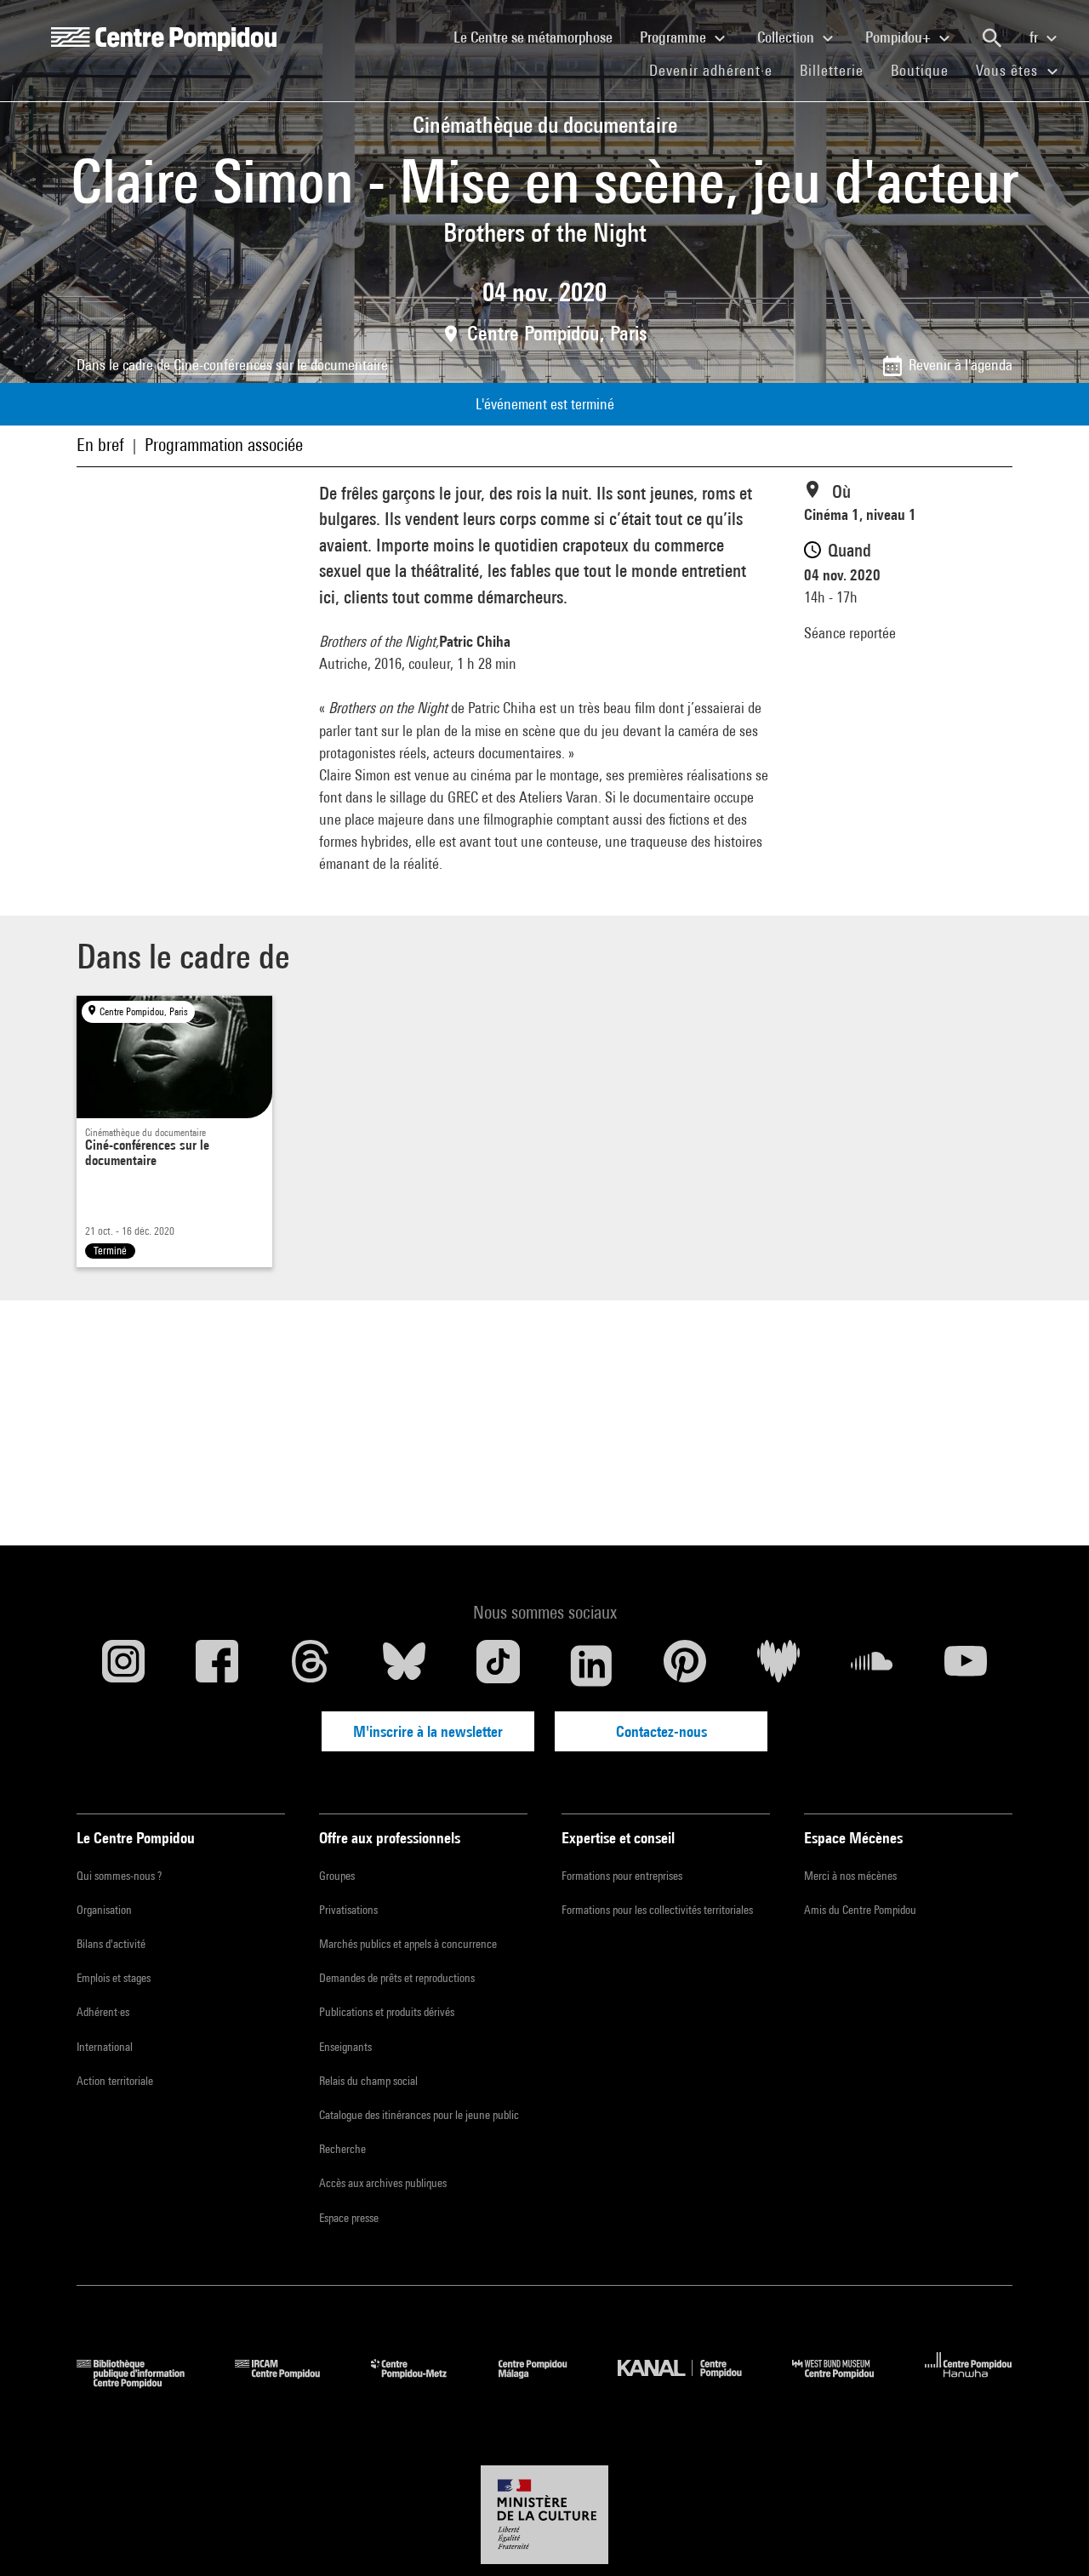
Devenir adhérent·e (718, 70)
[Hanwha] (969, 2382)
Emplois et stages (114, 1978)
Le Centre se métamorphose (540, 37)
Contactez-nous (661, 1731)
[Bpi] (143, 2382)
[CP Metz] (422, 2382)
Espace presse (349, 2218)
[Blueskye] (404, 1665)
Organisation (104, 1910)
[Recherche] (992, 38)
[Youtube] (966, 1665)
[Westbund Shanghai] (846, 2382)
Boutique (927, 70)
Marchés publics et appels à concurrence (408, 1944)
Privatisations (348, 1910)
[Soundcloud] (872, 1665)
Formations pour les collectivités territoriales (657, 1910)
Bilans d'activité (111, 1944)
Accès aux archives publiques (383, 2183)
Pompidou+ (900, 37)
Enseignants (345, 2047)
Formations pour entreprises (622, 1876)
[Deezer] (778, 1665)
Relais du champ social (368, 2081)
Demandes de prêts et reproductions (397, 1978)
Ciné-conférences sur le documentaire (281, 365)
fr (1035, 37)
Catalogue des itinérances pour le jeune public (419, 2115)
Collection (787, 37)
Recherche (342, 2149)
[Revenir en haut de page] (1049, 2536)
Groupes (337, 1876)
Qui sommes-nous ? (119, 1876)
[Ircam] (290, 2382)
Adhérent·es (103, 2012)
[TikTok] (498, 1665)
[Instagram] (123, 1665)
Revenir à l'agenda (961, 365)
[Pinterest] (685, 1665)
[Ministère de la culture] (544, 2515)
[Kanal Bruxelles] (692, 2382)
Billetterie (832, 70)
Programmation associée (224, 445)
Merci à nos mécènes (850, 1876)
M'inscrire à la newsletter (428, 1731)
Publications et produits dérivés (387, 2012)
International (105, 2047)
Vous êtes (1009, 70)
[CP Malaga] (545, 2382)
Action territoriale (115, 2081)
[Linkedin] (591, 1665)
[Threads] (311, 1665)
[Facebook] (217, 1665)
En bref (100, 445)
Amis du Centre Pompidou (860, 1910)
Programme (675, 37)
